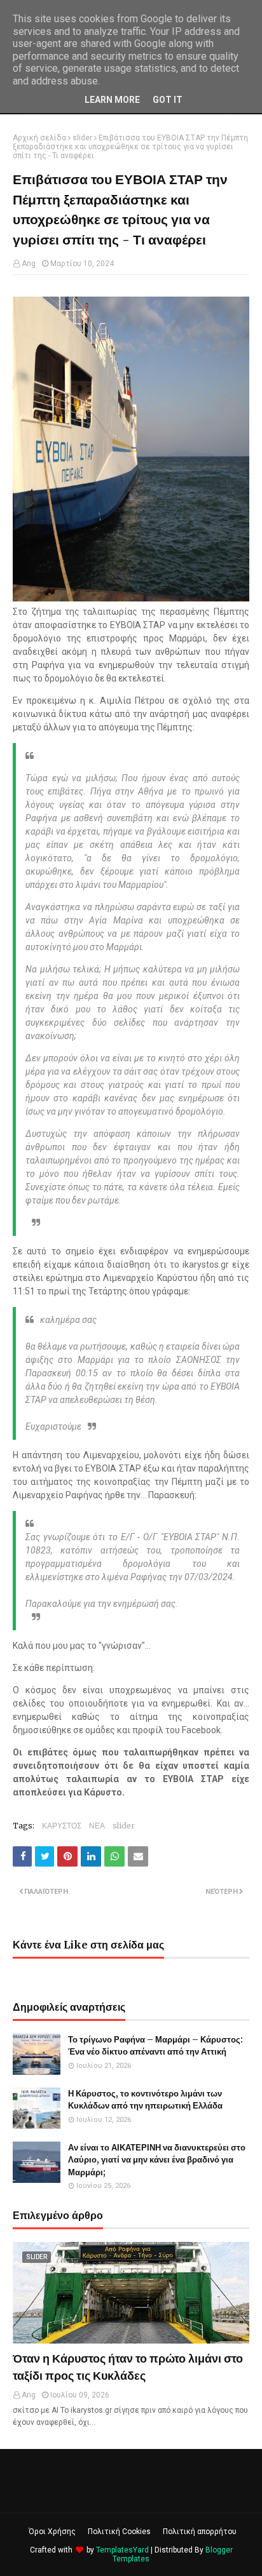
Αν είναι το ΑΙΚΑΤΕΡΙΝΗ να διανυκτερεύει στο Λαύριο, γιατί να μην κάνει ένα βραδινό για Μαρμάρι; (157, 2160)
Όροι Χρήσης (52, 2532)
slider (82, 138)
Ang (29, 264)
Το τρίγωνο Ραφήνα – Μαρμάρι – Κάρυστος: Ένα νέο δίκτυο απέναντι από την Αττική (155, 2046)
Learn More (112, 100)
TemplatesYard (122, 2550)
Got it (168, 100)
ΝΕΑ (97, 1826)
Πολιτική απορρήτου (200, 2532)
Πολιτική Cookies (119, 2532)
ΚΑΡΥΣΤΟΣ (62, 1826)
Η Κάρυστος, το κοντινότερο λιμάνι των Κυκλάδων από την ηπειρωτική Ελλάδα (145, 2100)
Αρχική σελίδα (39, 138)
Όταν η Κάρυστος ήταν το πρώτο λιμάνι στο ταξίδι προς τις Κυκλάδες (128, 2367)
